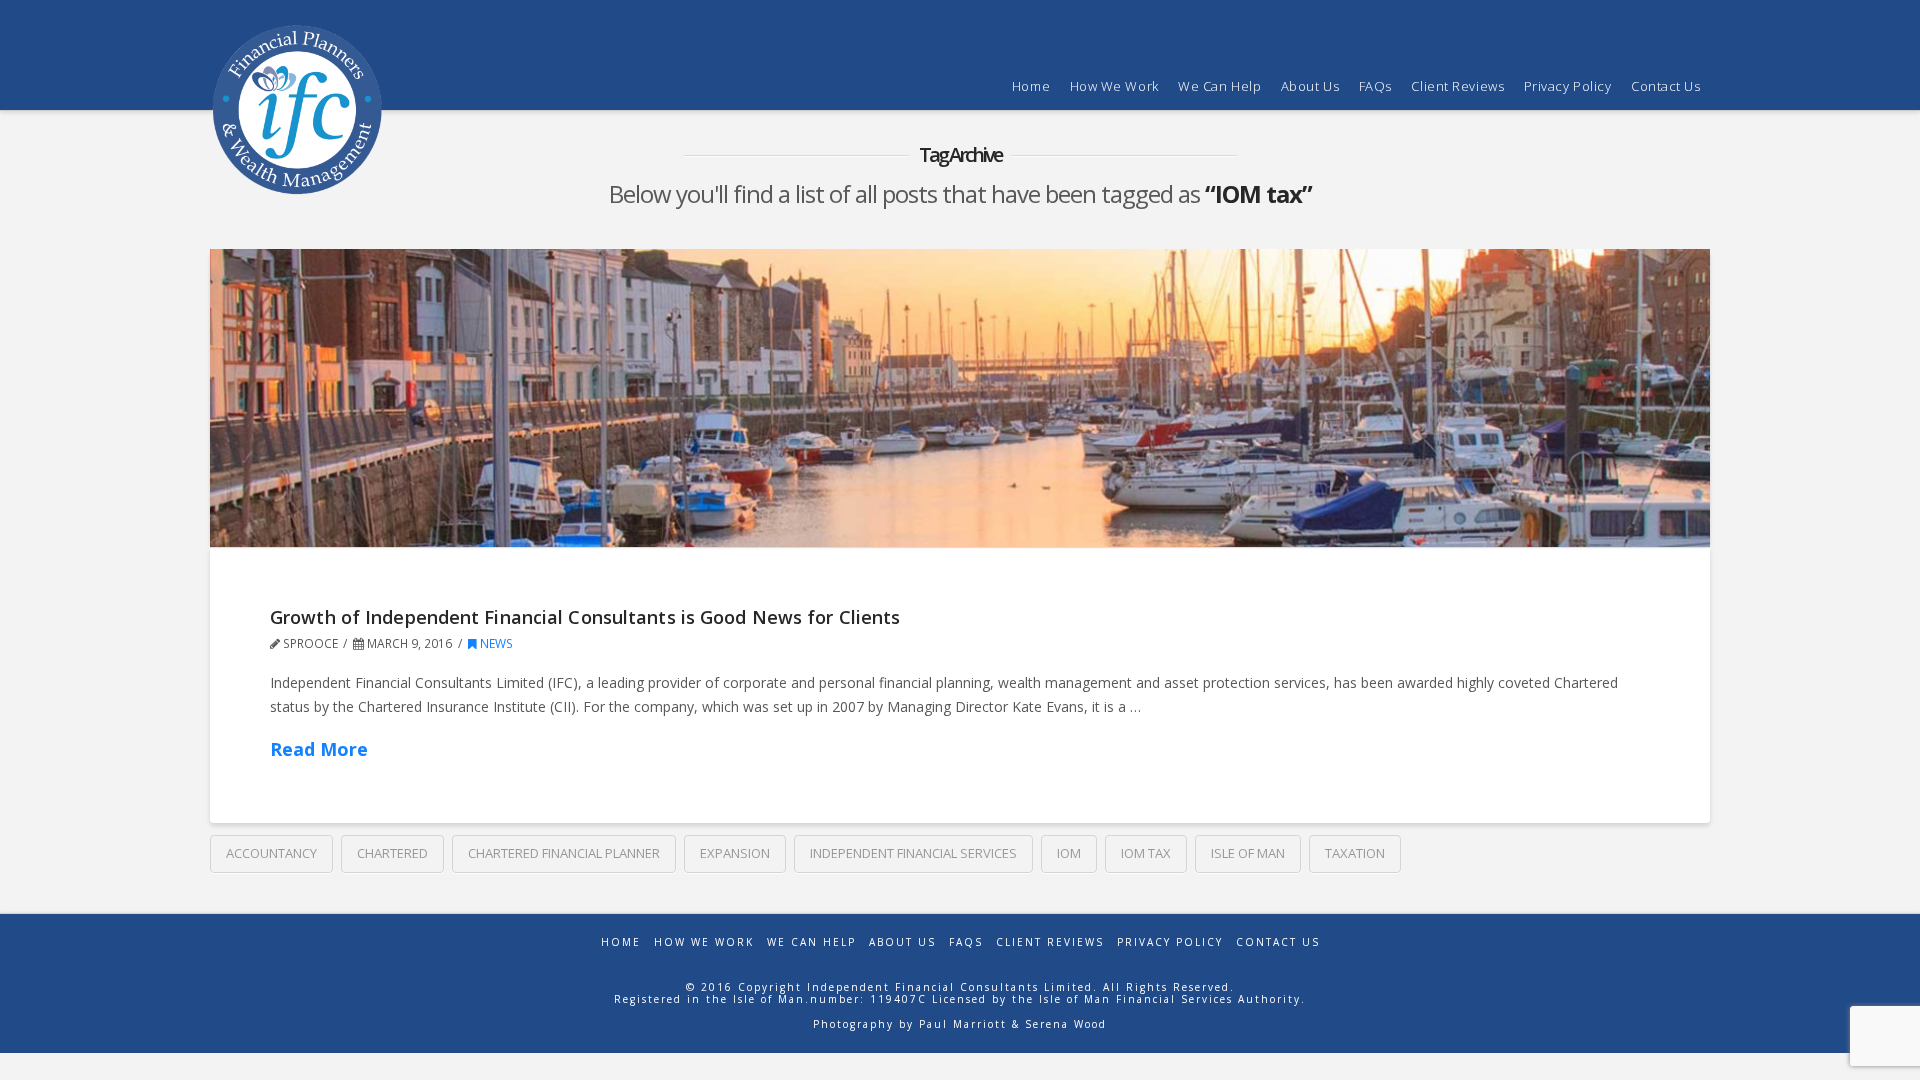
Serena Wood (1066, 1024)
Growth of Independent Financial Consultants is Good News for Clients (585, 617)
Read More (319, 749)
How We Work (704, 942)
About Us (902, 942)
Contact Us (1278, 942)
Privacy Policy (1170, 942)
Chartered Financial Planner (564, 853)
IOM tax (1146, 853)
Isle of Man (1248, 853)
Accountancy (271, 853)
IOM (1069, 853)
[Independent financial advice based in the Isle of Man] (297, 110)
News (495, 643)
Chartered (392, 853)
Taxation (1355, 853)
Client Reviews (1050, 942)
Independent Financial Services (913, 853)
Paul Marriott (963, 1024)
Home (621, 942)
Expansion (735, 853)
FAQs (966, 942)
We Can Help (811, 942)
